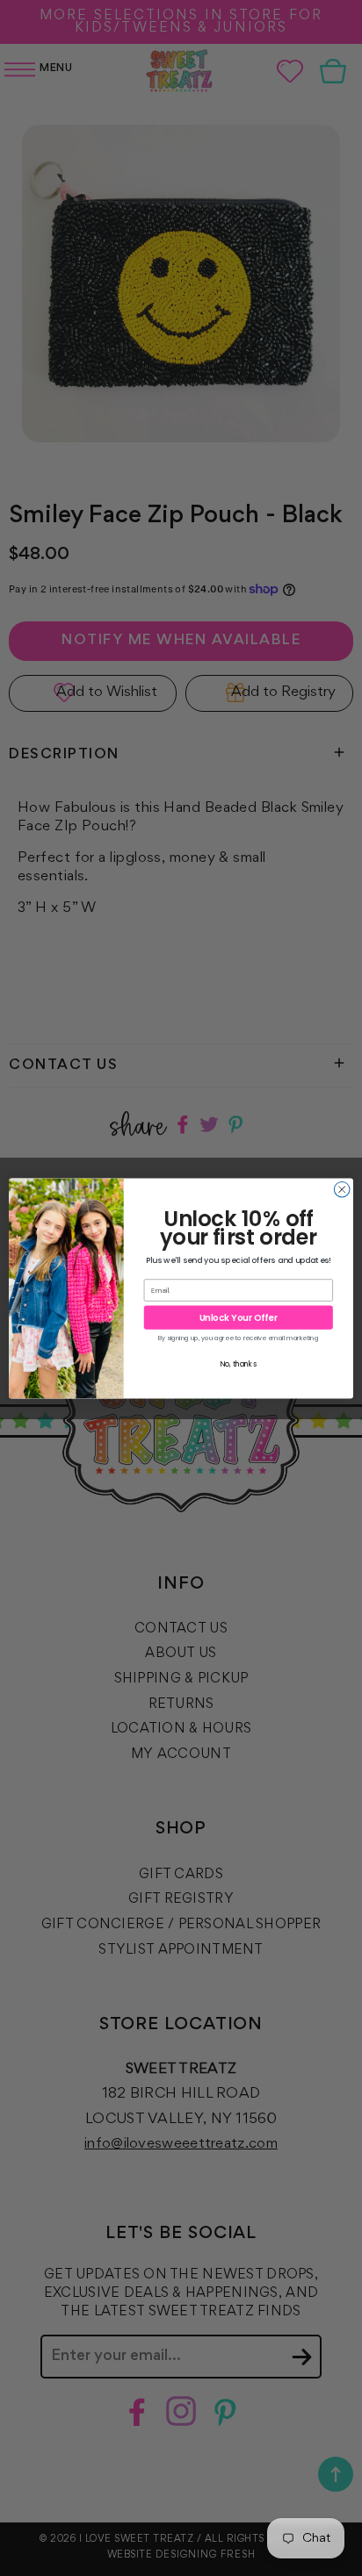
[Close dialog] (342, 1189)
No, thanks (239, 1364)
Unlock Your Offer (239, 1317)
